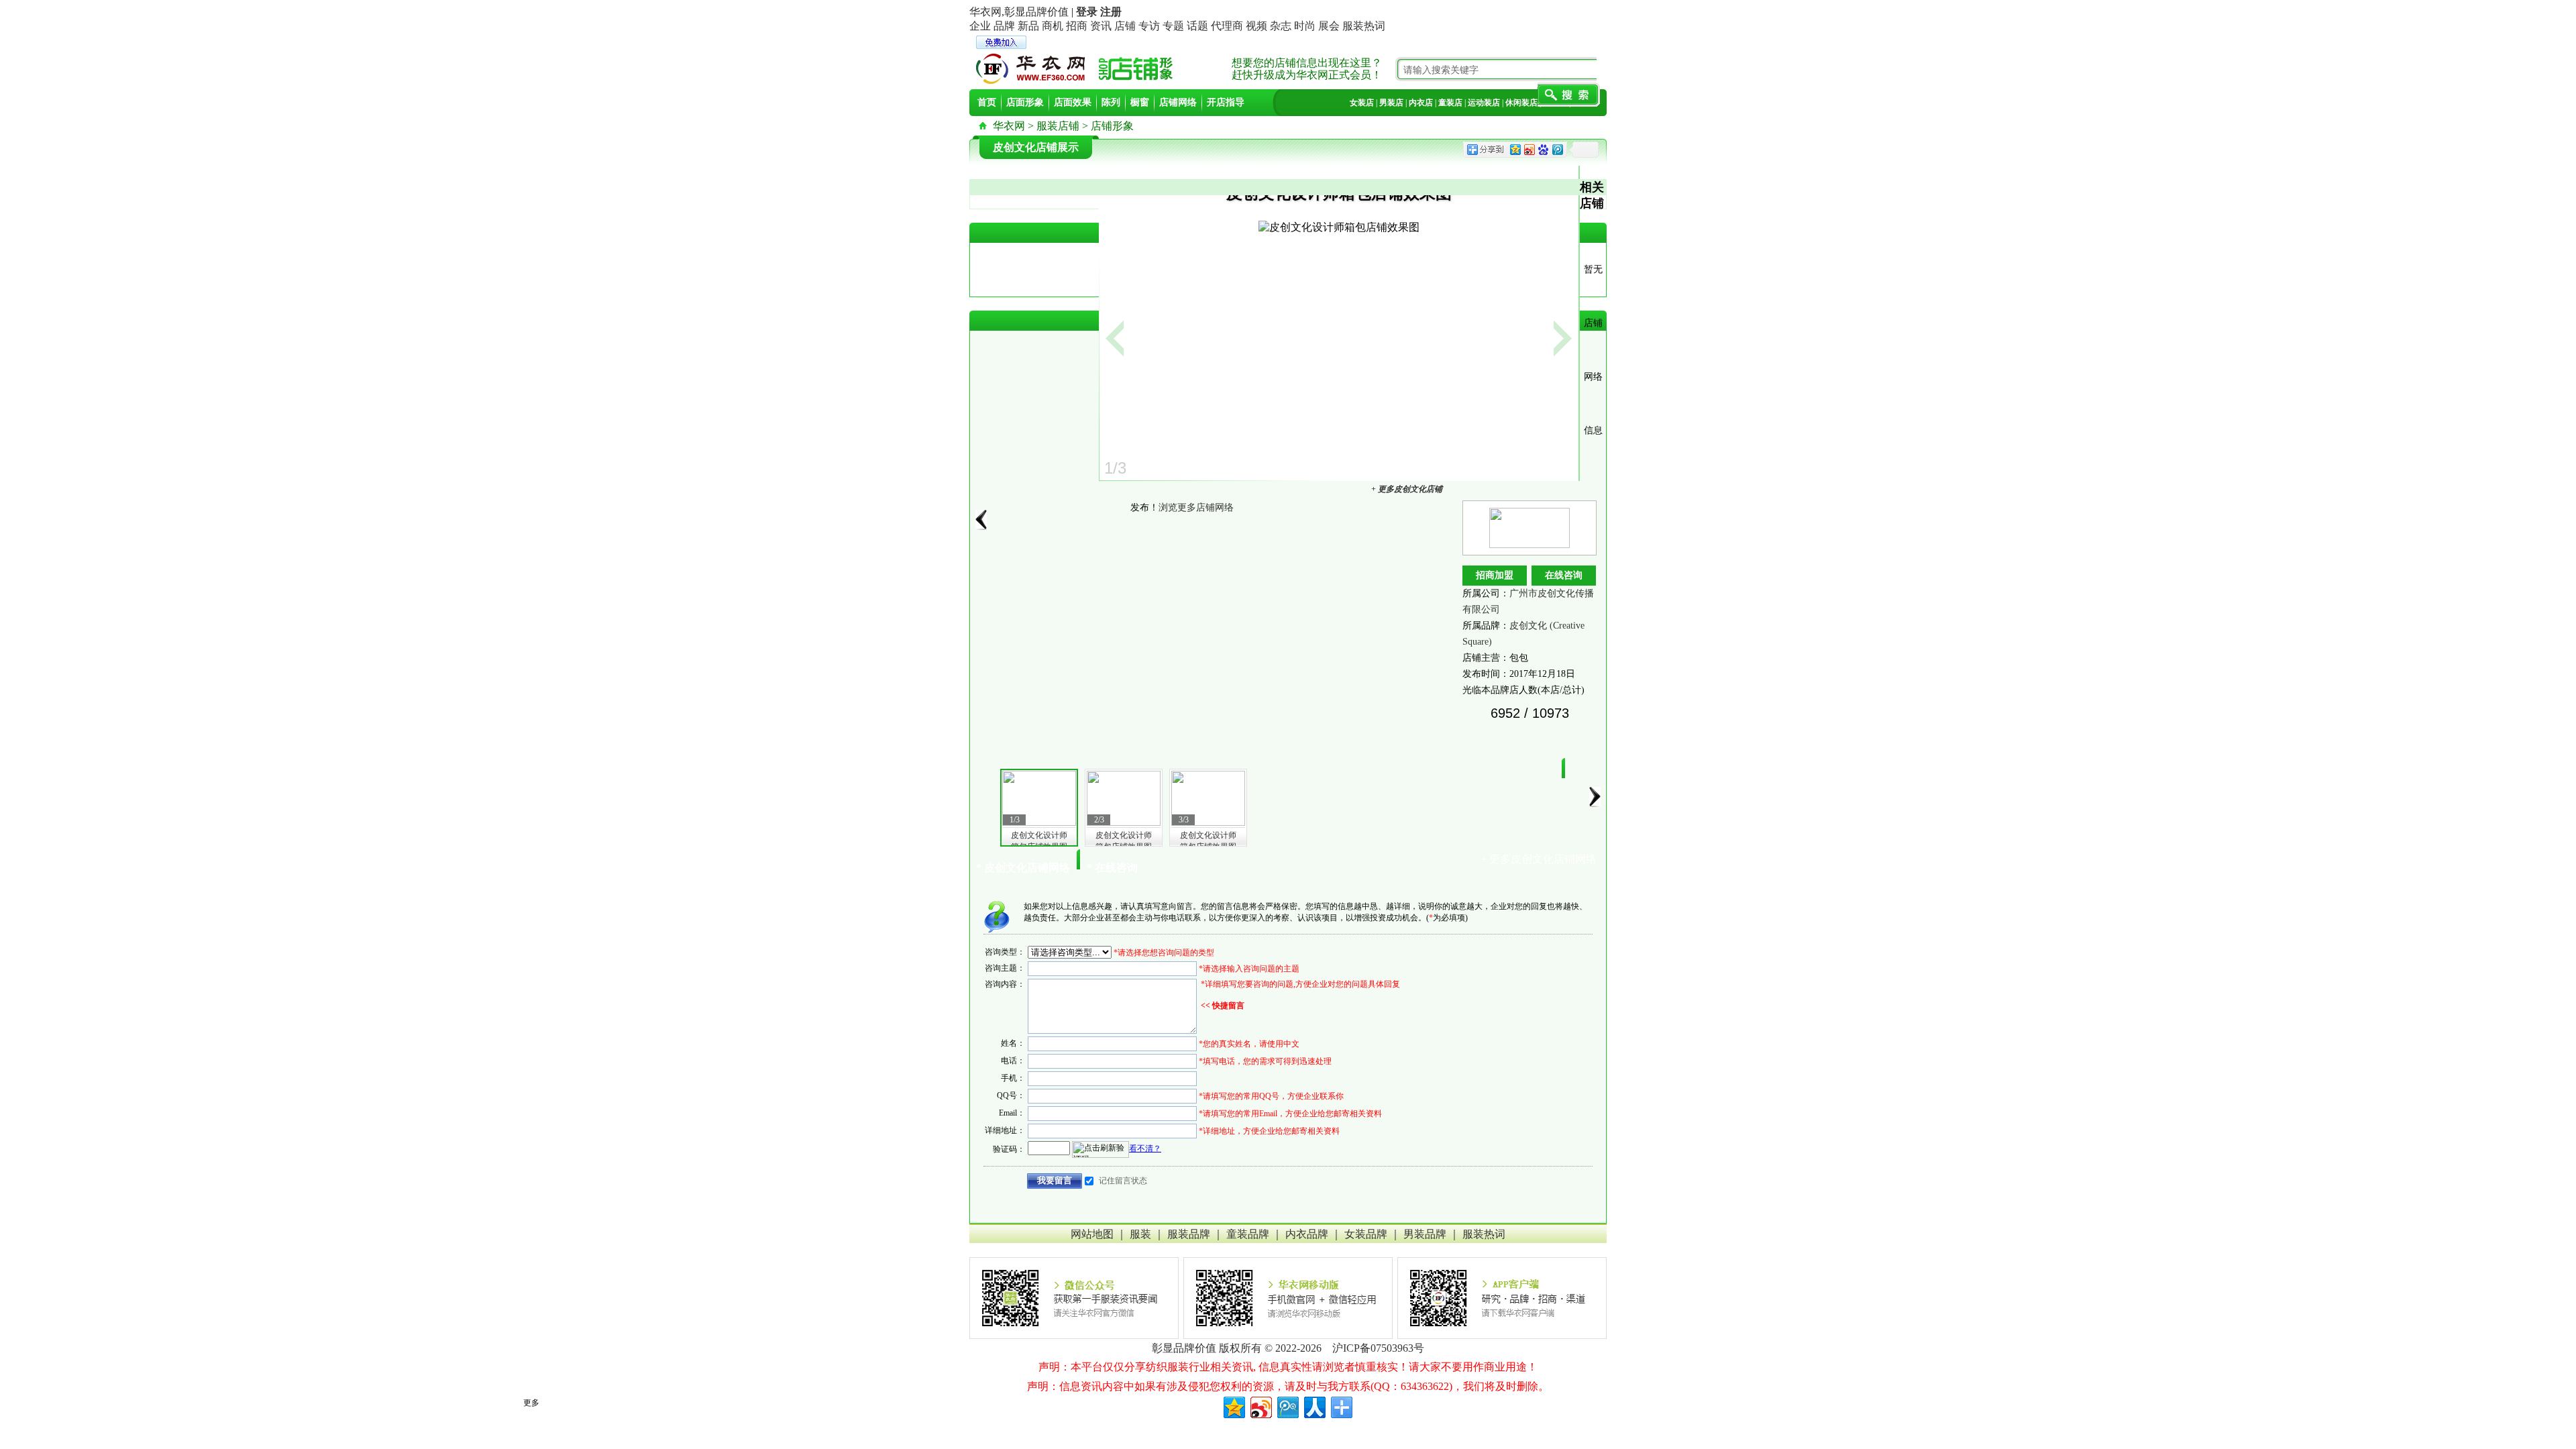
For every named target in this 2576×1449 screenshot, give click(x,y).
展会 (1329, 26)
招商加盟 (1495, 575)
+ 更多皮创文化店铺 (1407, 489)
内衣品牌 (1307, 1234)
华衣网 (1009, 126)
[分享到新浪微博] (1260, 1406)
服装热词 (1364, 26)
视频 (1256, 26)
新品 (1028, 26)
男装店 (1391, 103)
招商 (1077, 26)
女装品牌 (1366, 1234)
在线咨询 (1564, 575)
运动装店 (1484, 103)
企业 (980, 26)
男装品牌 (1425, 1234)
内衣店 (1421, 103)
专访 (1149, 26)
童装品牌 (1248, 1234)
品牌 (1004, 26)
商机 (1053, 26)
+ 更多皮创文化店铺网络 (1539, 859)
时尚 (1305, 26)
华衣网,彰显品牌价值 (1019, 12)
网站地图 (1092, 1234)
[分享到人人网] (1314, 1406)
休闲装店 (1521, 103)
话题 (1197, 26)
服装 (1140, 1234)
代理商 (1227, 26)
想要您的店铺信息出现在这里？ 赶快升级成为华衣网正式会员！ (1307, 69)
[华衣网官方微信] (1074, 1298)
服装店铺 (1058, 126)
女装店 (1362, 103)
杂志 (1281, 26)
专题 (1173, 26)
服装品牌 (1189, 1234)
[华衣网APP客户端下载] (1502, 1298)
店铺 (1125, 26)
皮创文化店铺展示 (1036, 147)
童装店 (1450, 103)
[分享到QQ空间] (1233, 1406)
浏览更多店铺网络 (1196, 507)
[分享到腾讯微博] (1287, 1406)
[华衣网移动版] (1288, 1298)
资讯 (1101, 26)
